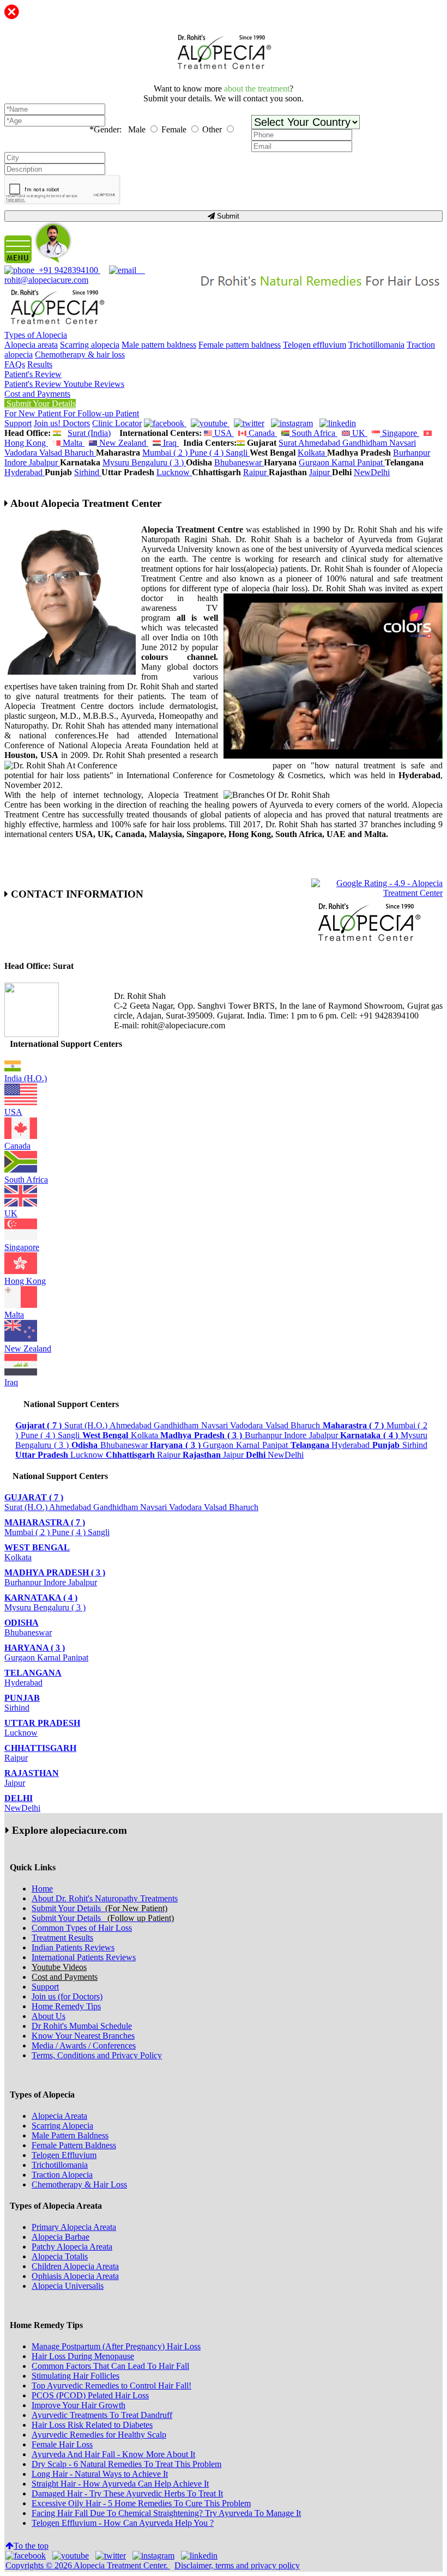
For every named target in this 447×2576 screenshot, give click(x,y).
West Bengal (37, 1547)
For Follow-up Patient (101, 413)
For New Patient (34, 413)
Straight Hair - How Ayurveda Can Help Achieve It (120, 2484)
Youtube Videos (59, 1967)
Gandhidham (366, 443)
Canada (262, 433)
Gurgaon (315, 462)
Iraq (170, 443)
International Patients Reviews (84, 1957)
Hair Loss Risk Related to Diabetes (92, 2425)
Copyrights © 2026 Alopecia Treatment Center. (88, 2565)
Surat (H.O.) (87, 1425)
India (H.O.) (26, 1078)
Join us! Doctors (62, 423)
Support (18, 423)
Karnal (344, 462)
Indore (17, 462)
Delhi (19, 1798)
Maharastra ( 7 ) (45, 1522)
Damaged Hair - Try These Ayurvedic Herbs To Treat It (127, 2493)
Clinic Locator (117, 423)
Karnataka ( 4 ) (41, 1598)
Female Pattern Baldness (74, 2145)
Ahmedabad (320, 443)
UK (359, 433)
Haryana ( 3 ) (35, 1648)
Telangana (33, 1673)
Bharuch (80, 453)
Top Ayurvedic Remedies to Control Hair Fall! (111, 2386)
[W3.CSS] (249, 423)
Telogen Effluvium (64, 2155)
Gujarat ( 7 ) (34, 1497)
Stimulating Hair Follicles (75, 2376)
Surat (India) (89, 433)
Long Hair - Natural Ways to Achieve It (100, 2474)
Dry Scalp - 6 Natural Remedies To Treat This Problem (126, 2464)
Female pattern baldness (240, 345)
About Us (49, 2016)
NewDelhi (372, 472)
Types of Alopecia (36, 335)
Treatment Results (62, 1938)
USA (223, 433)
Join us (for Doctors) (67, 1996)
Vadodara (22, 453)
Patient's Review (33, 374)
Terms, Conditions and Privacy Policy (97, 2055)
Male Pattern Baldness (70, 2135)
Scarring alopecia (90, 345)
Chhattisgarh (40, 1748)
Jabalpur (44, 462)
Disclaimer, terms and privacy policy (237, 2565)
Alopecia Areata (59, 2116)
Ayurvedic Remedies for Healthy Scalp (99, 2435)
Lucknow (174, 472)
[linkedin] (338, 423)
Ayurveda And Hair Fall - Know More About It (113, 2454)
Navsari (403, 443)
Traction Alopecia (62, 2175)
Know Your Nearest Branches (83, 2036)
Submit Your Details (40, 404)
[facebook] (165, 423)
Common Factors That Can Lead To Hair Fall (110, 2366)
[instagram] (292, 423)
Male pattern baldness (159, 345)
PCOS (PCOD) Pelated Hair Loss (90, 2395)
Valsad (52, 453)
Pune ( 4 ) (208, 453)
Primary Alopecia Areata (74, 2227)
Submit (227, 216)
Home (42, 1889)
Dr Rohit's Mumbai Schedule (82, 2026)
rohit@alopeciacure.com (75, 275)
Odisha (22, 1623)
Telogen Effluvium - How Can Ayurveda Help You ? (123, 2523)
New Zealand (123, 443)
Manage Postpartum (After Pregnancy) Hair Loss (116, 2346)
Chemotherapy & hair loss (80, 354)
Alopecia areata (31, 345)
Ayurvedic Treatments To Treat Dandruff (102, 2415)
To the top (31, 2546)
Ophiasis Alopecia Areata (75, 2276)
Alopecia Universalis (68, 2286)
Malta (73, 443)
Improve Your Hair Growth (78, 2405)
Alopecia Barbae (61, 2237)
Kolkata (312, 453)
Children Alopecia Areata (75, 2266)
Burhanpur (412, 453)
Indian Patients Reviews (73, 1947)
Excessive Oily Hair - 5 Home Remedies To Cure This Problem (141, 2503)
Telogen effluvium (315, 345)
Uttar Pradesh (42, 1723)
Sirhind (88, 472)
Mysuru (117, 462)
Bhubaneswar (239, 462)
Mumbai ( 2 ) (166, 453)
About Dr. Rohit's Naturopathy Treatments (105, 1898)
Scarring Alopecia (62, 2126)
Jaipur (321, 472)
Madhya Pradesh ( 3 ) (55, 1572)
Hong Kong (25, 1281)
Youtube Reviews (94, 384)
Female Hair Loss (62, 2444)
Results (40, 364)
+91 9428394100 (67, 270)
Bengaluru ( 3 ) (159, 462)
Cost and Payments (37, 394)
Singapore (400, 433)
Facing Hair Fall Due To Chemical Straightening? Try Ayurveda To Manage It (166, 2513)
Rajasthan (32, 1773)
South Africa (313, 433)
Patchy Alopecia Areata (72, 2247)
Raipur (256, 472)
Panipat (371, 462)
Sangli (238, 453)
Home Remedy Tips (66, 2006)
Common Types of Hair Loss (82, 1928)
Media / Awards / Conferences (84, 2045)
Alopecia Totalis (60, 2256)
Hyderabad (25, 472)
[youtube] (210, 423)
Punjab (22, 1698)
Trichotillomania (376, 345)
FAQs (15, 364)
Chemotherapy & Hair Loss (79, 2184)
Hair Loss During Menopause (83, 2356)
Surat (288, 443)
